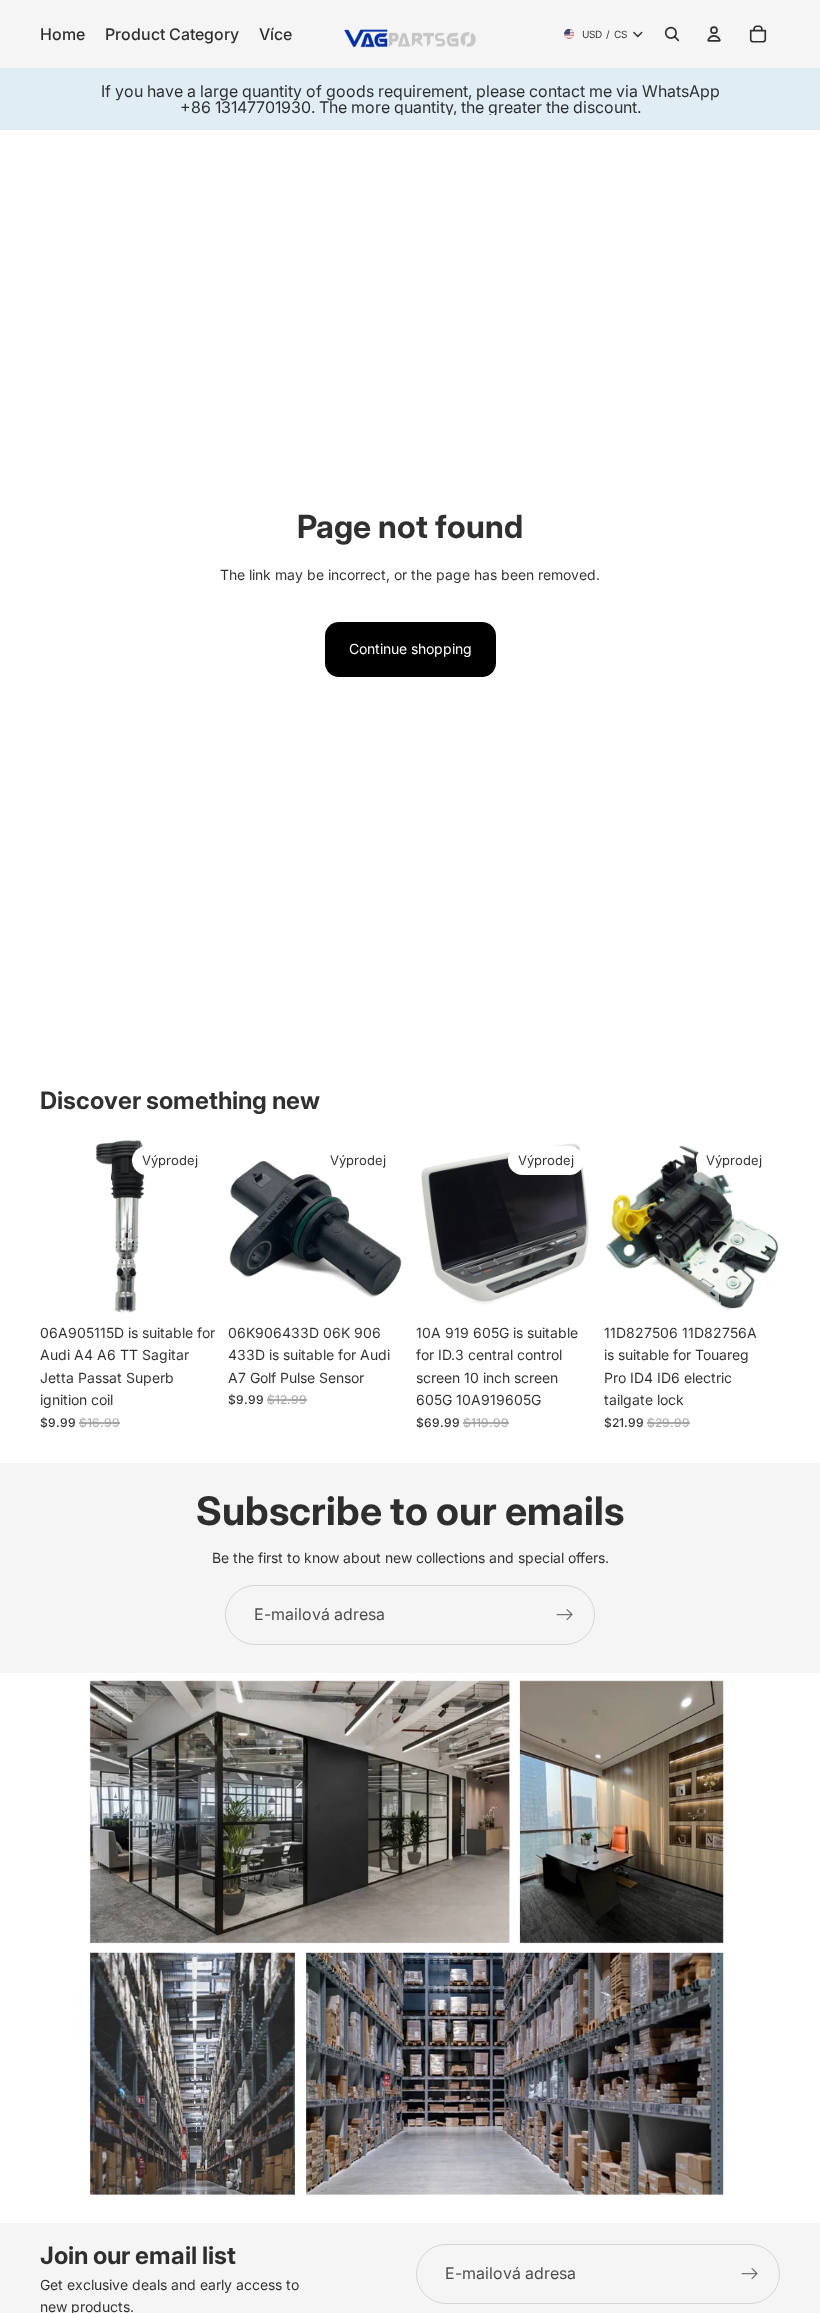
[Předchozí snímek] (62, 1226)
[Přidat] (185, 1283)
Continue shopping (410, 648)
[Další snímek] (194, 1226)
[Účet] (714, 34)
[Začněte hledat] (672, 34)
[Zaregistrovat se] (565, 1615)
